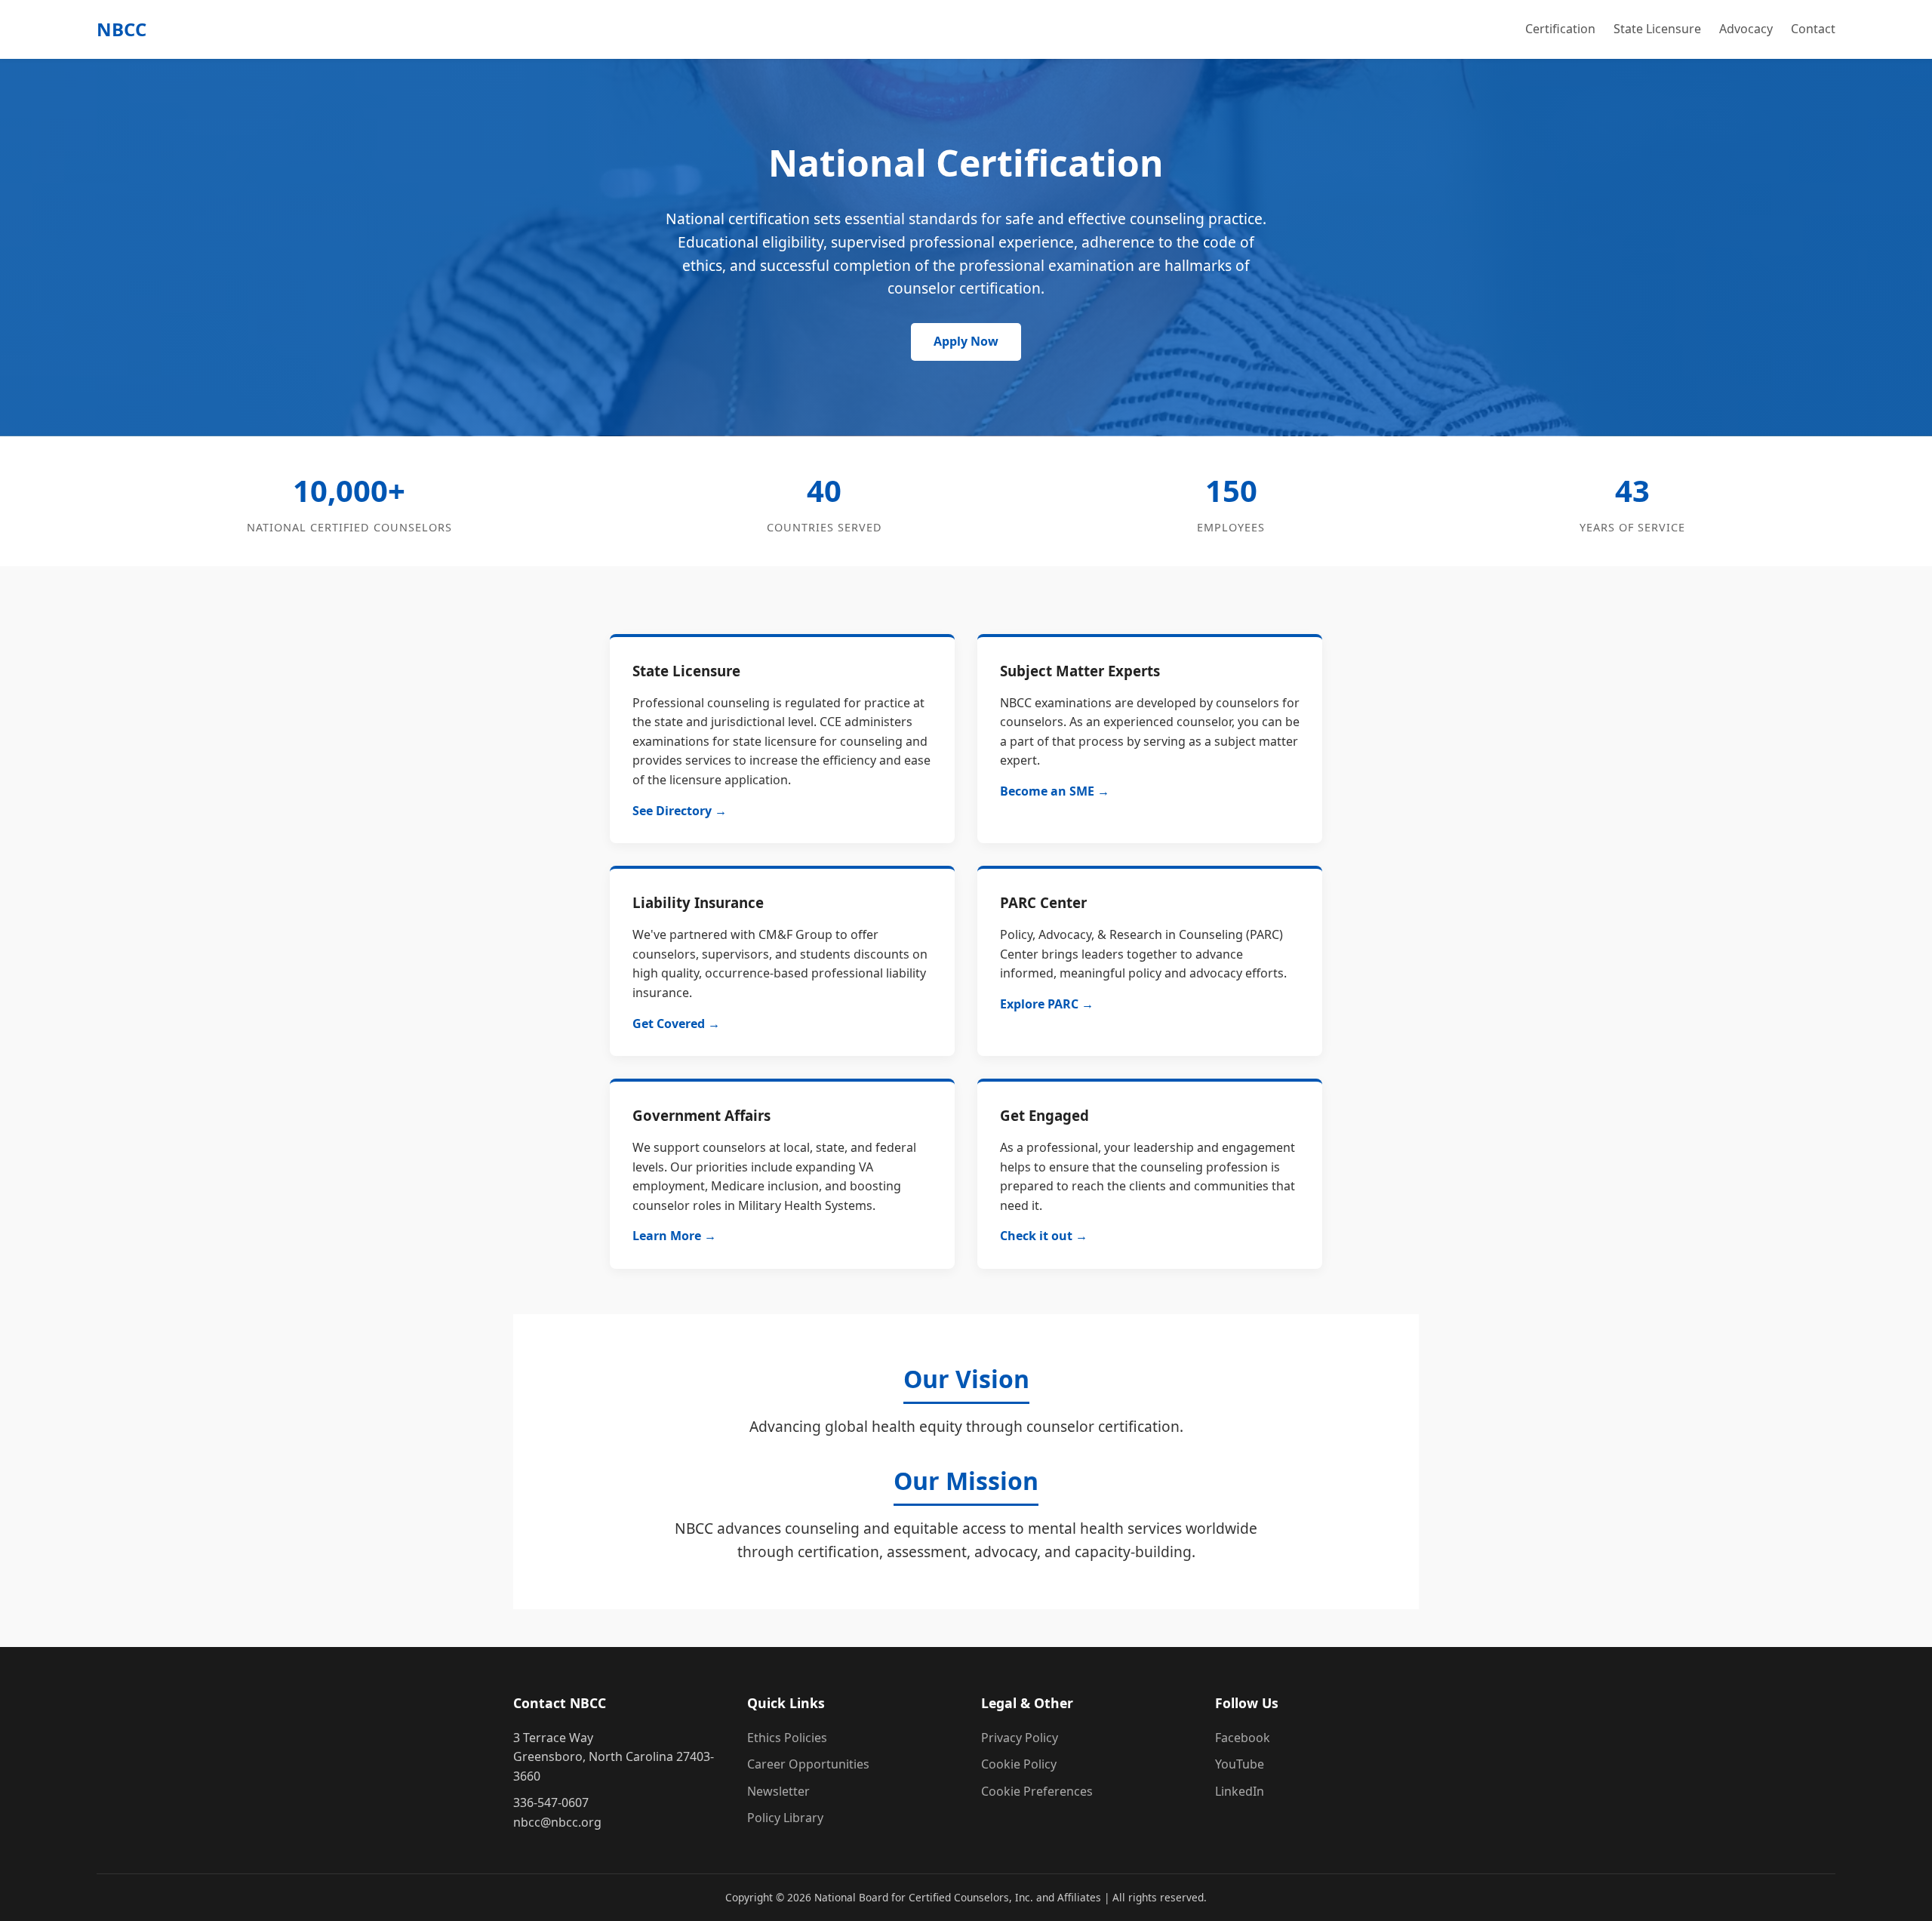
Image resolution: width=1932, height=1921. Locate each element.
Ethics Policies (787, 1738)
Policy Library (785, 1818)
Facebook (1243, 1738)
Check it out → (1044, 1236)
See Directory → (680, 811)
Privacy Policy (1020, 1738)
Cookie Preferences (1037, 1791)
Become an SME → (1055, 791)
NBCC (122, 29)
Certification (1560, 29)
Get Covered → (676, 1024)
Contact (1813, 29)
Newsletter (778, 1791)
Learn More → (674, 1236)
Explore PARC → (1047, 1004)
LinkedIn (1240, 1791)
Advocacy (1746, 29)
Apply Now (966, 341)
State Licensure (1657, 29)
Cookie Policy (1019, 1764)
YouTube (1240, 1764)
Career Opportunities (808, 1764)
